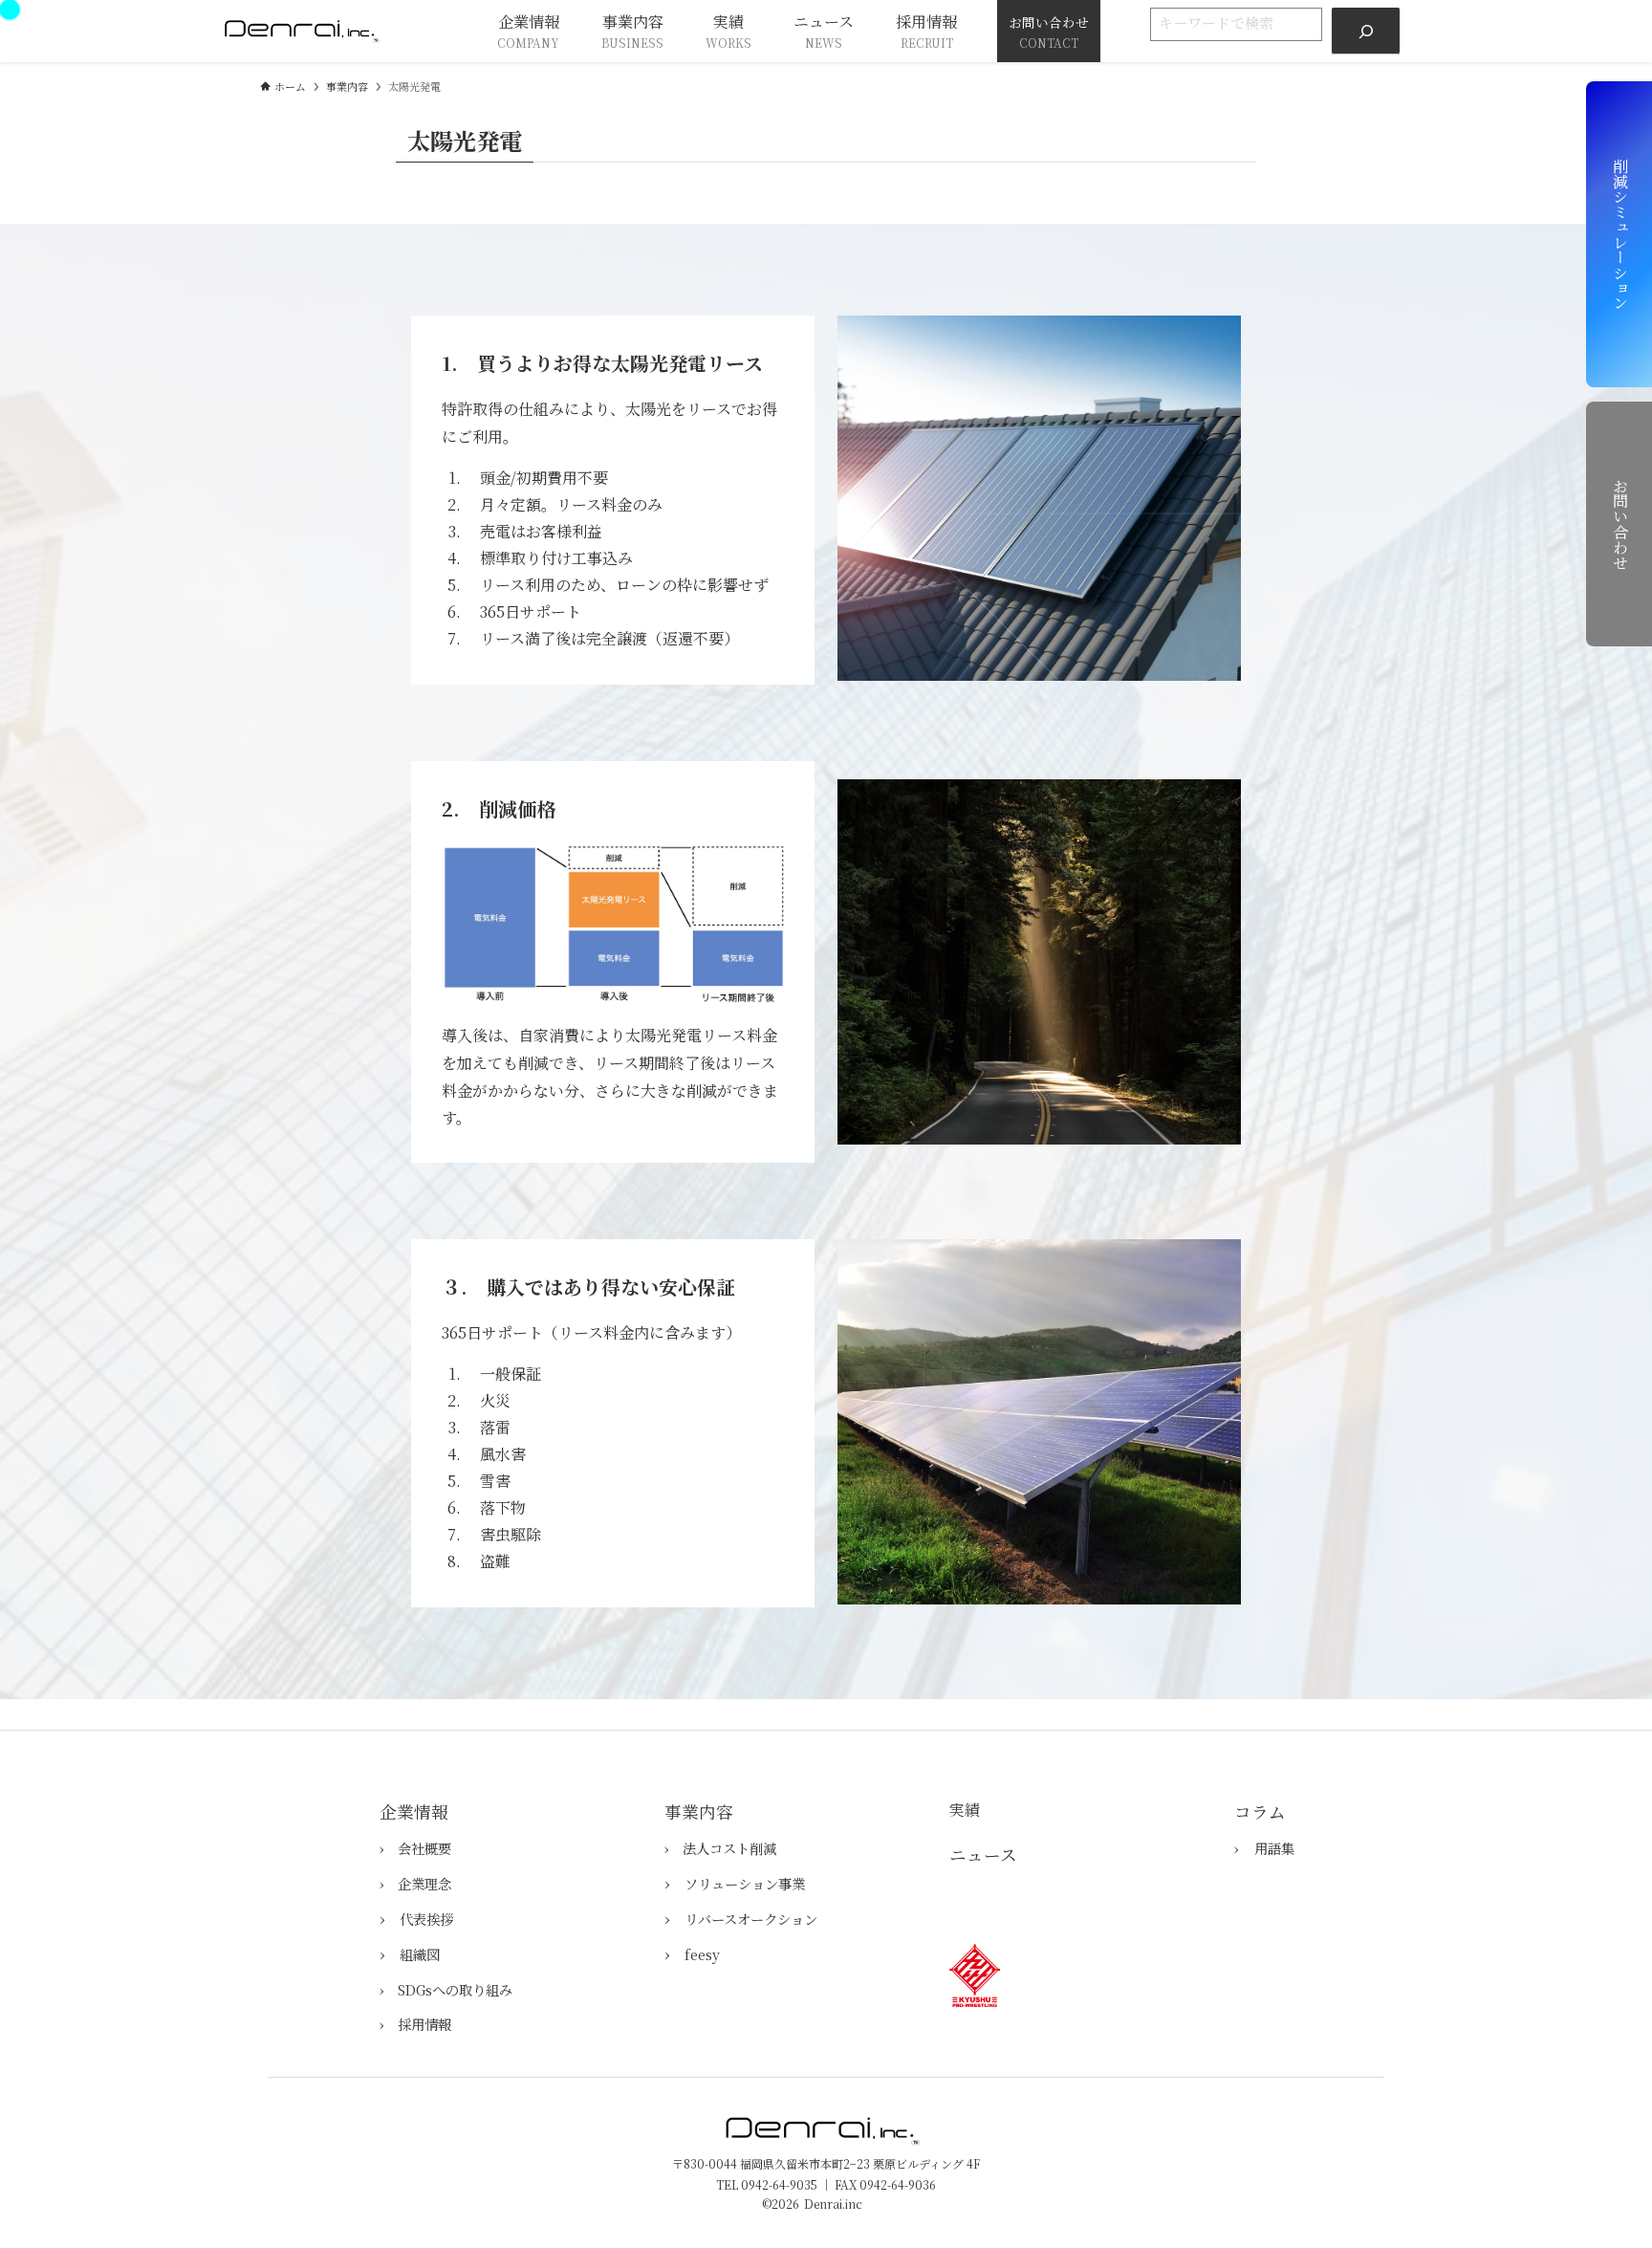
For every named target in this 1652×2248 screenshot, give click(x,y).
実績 (965, 1810)
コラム (1260, 1811)
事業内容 (699, 1811)
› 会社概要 (415, 1848)
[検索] (1366, 31)
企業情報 (414, 1811)
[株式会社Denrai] (304, 31)
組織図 (420, 1954)
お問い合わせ (1620, 524)
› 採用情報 (415, 2024)
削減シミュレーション (1620, 234)
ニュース (983, 1855)
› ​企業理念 (415, 1883)
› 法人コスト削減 (720, 1848)
